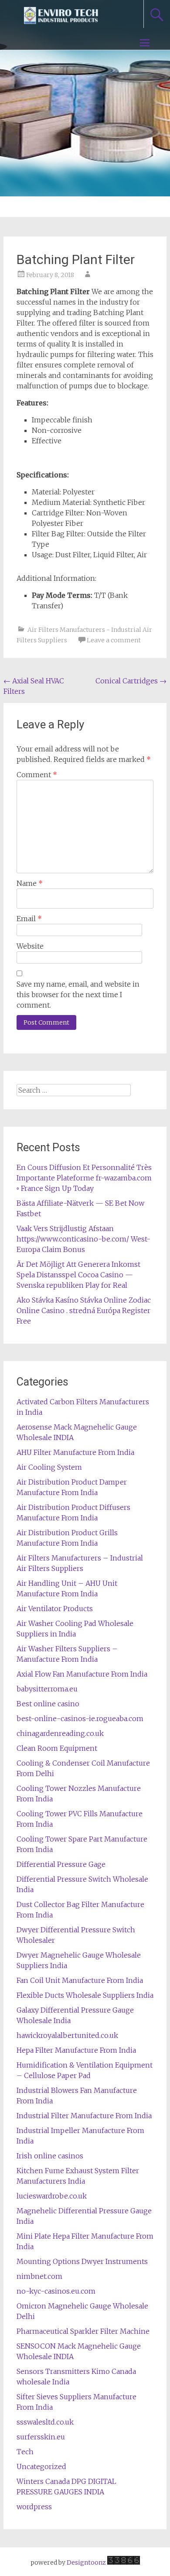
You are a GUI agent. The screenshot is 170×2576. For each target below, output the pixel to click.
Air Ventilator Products (55, 1609)
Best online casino (48, 1704)
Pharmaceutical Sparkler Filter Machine (83, 2331)
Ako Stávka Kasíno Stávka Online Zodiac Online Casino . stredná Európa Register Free (84, 1310)
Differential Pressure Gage (61, 1864)
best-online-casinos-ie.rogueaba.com (80, 1718)
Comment (37, 775)
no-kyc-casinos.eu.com (56, 2291)
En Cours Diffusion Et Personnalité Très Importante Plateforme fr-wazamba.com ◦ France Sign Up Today (84, 1178)
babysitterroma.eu (47, 1689)
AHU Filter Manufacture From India (75, 1452)
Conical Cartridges (131, 681)
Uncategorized (41, 2466)
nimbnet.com (39, 2276)
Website (30, 946)
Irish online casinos (50, 2156)
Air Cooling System (49, 1467)
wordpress (34, 2507)
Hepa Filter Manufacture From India (76, 2050)
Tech (25, 2452)
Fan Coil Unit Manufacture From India (80, 1980)
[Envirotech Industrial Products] (61, 21)
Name (30, 883)
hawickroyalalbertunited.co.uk (67, 2035)
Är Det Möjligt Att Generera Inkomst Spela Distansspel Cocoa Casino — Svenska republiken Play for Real (78, 1275)
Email (29, 919)
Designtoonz (86, 2562)
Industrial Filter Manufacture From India (84, 2116)
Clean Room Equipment (57, 1748)
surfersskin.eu (41, 2437)
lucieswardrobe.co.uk (52, 2196)
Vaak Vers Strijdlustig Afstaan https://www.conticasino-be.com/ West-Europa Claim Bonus (83, 1239)
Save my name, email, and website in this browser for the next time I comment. (78, 995)
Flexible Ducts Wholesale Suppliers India (85, 1995)
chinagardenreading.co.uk (60, 1733)
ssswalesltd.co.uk (45, 2422)
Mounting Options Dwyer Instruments (82, 2261)
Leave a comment (114, 640)
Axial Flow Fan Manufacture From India (82, 1674)
